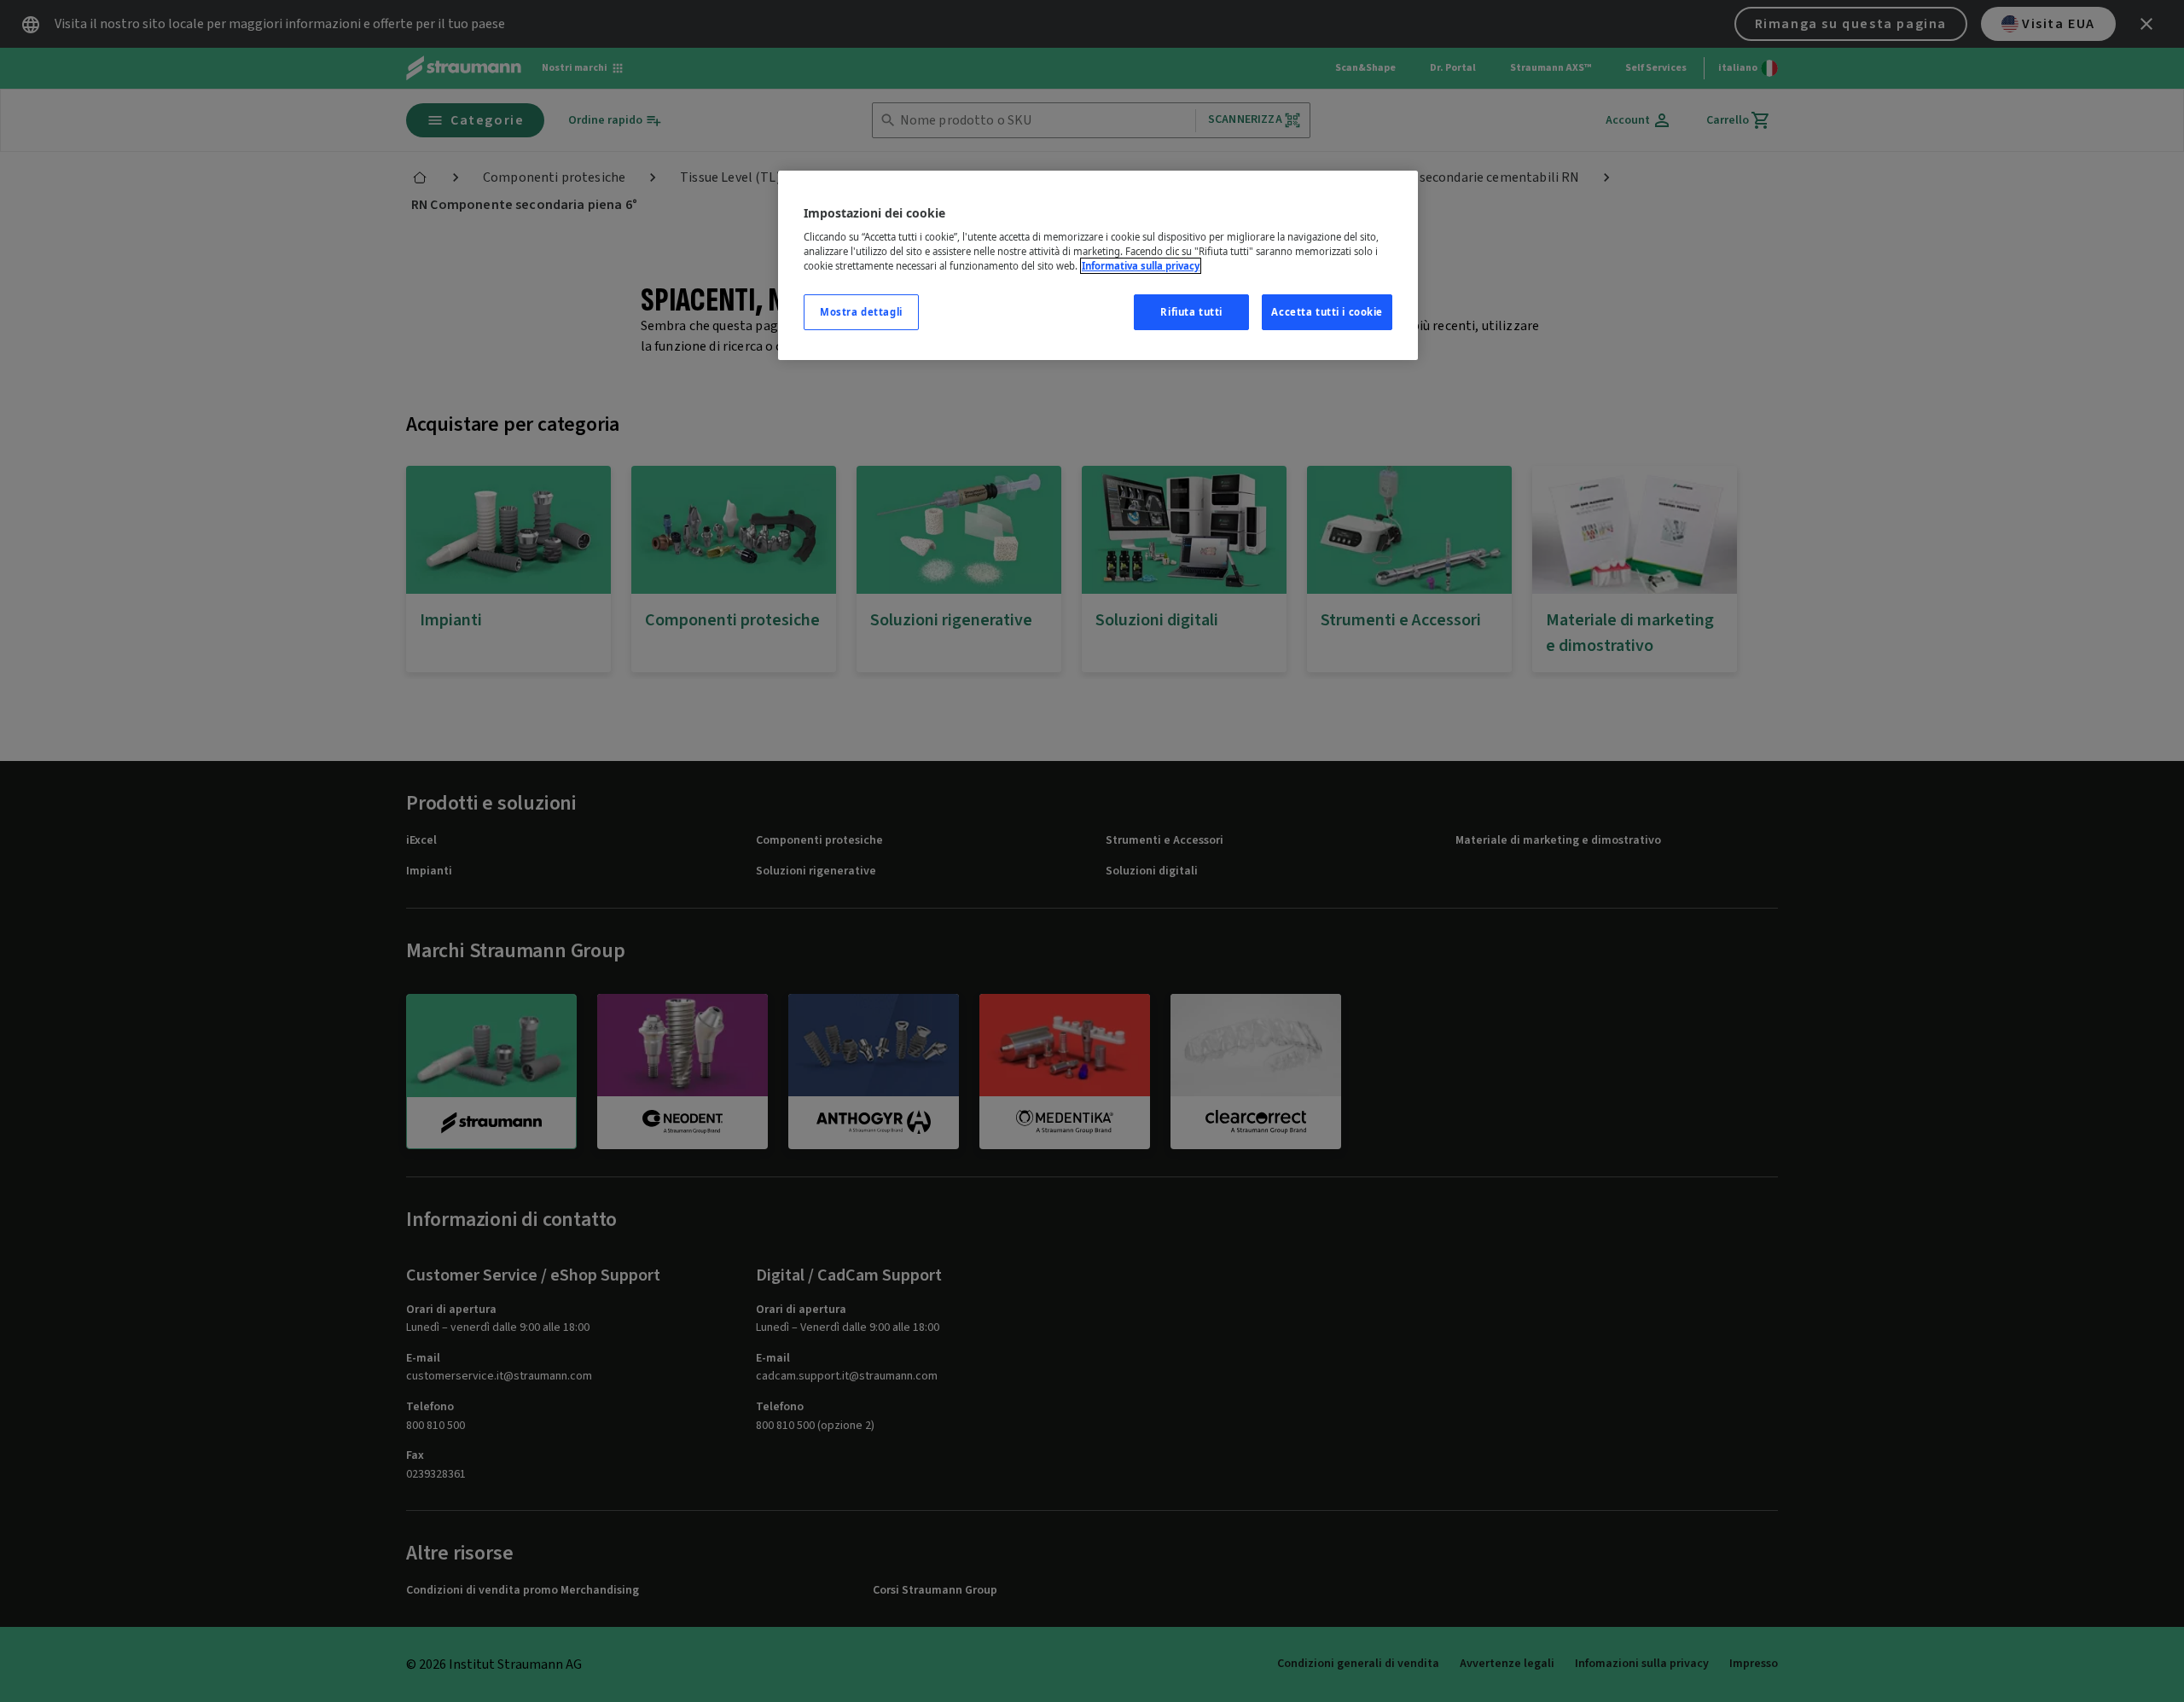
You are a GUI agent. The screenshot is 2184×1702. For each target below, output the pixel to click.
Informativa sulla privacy (1141, 266)
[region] (1098, 266)
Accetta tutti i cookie (1327, 312)
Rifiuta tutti (1191, 312)
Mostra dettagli (861, 312)
